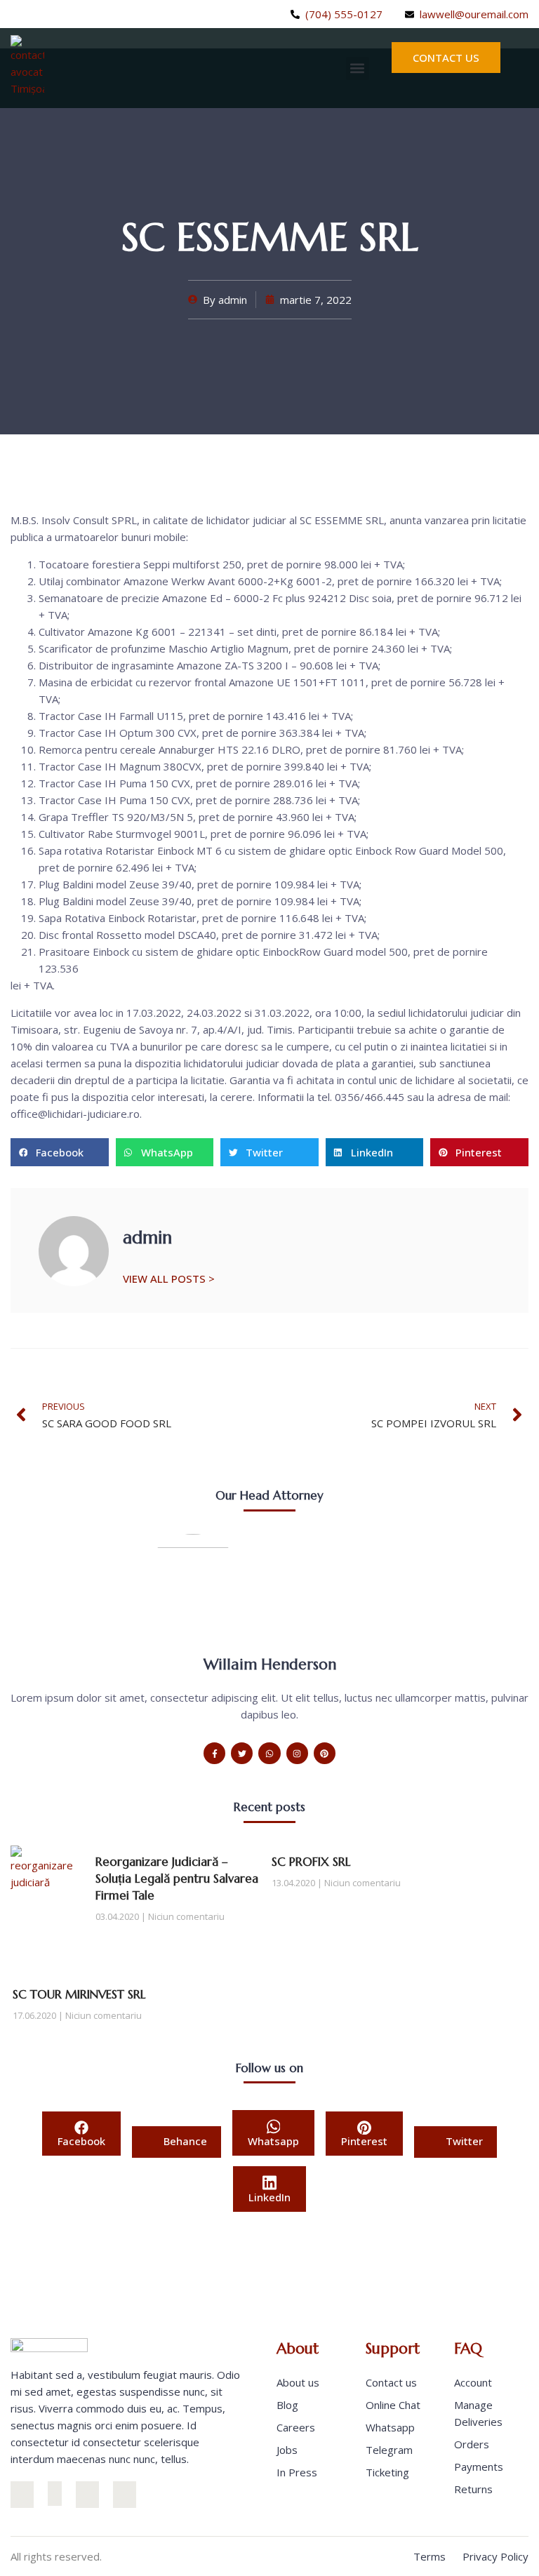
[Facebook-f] (214, 1753)
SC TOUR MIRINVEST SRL (79, 1994)
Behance (184, 2141)
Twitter (463, 2141)
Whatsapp (273, 2141)
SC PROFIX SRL (311, 1862)
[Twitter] (15, 14)
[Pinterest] (325, 1753)
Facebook (81, 2141)
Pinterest (364, 2141)
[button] (358, 68)
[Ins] (22, 2494)
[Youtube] (76, 14)
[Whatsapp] (269, 1753)
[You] (125, 2494)
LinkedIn (269, 2197)
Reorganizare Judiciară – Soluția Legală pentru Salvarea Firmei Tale (177, 1878)
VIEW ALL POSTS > (169, 1278)
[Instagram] (38, 14)
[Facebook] (55, 2494)
